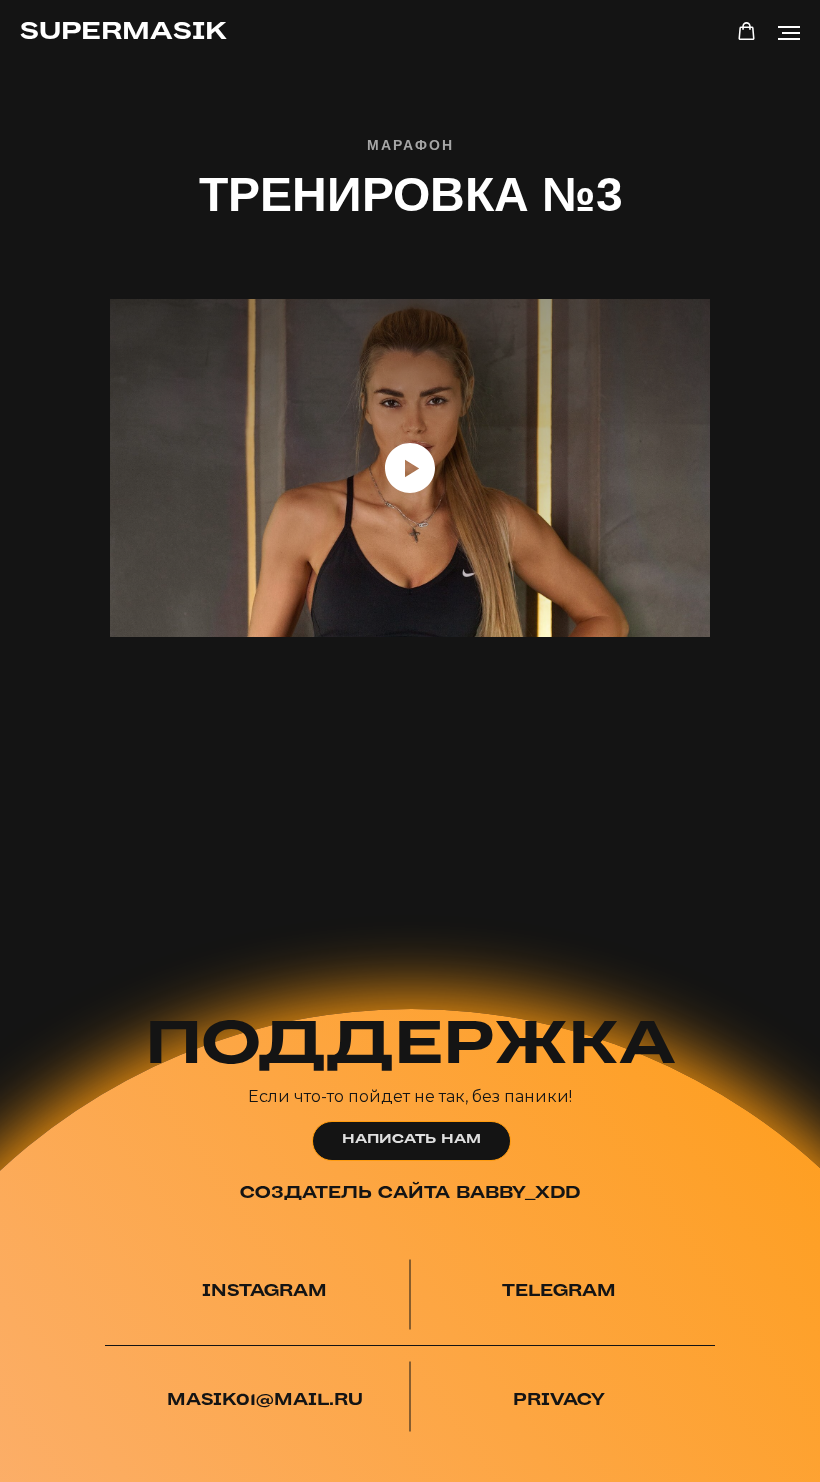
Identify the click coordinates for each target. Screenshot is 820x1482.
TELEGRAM (559, 1291)
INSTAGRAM (264, 1291)
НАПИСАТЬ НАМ (411, 1139)
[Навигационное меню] (789, 33)
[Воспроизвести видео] (410, 468)
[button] (746, 31)
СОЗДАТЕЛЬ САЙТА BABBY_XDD (410, 1193)
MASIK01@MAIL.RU (265, 1400)
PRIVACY (559, 1400)
